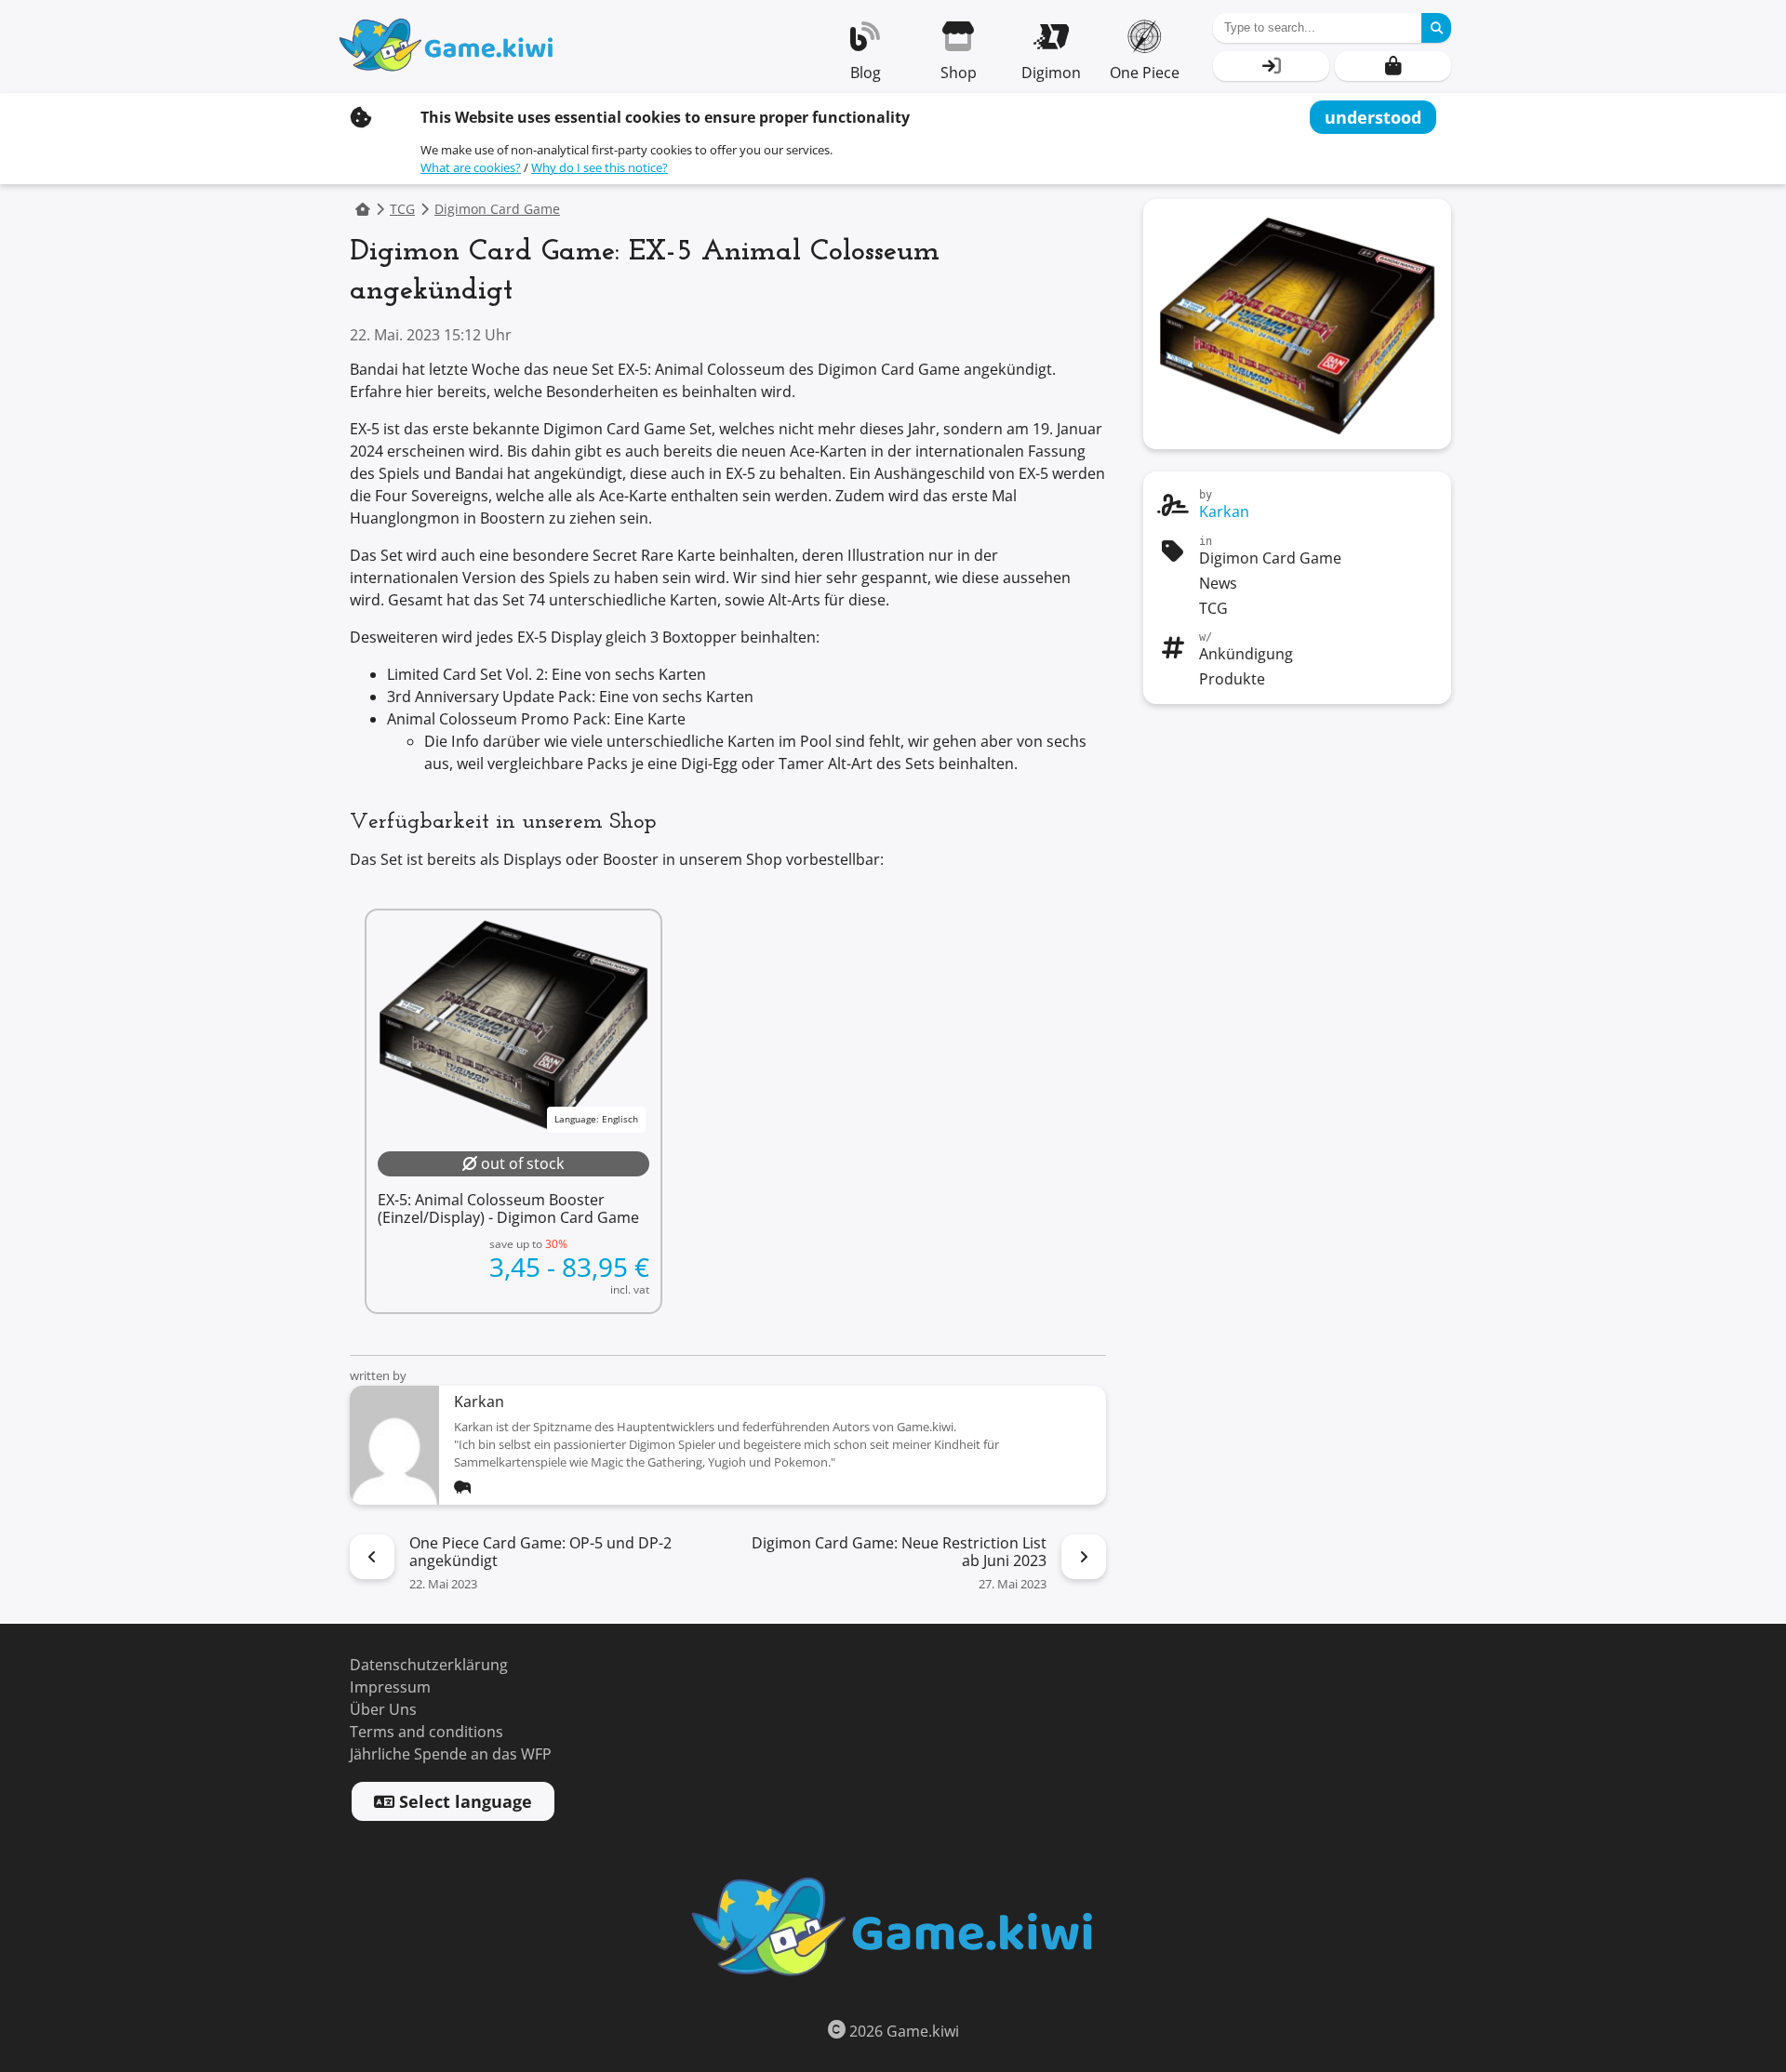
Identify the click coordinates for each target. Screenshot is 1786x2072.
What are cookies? (471, 168)
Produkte (1232, 679)
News (1218, 584)
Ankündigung (1246, 654)
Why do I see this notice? (600, 168)
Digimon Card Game (497, 210)
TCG (402, 210)
